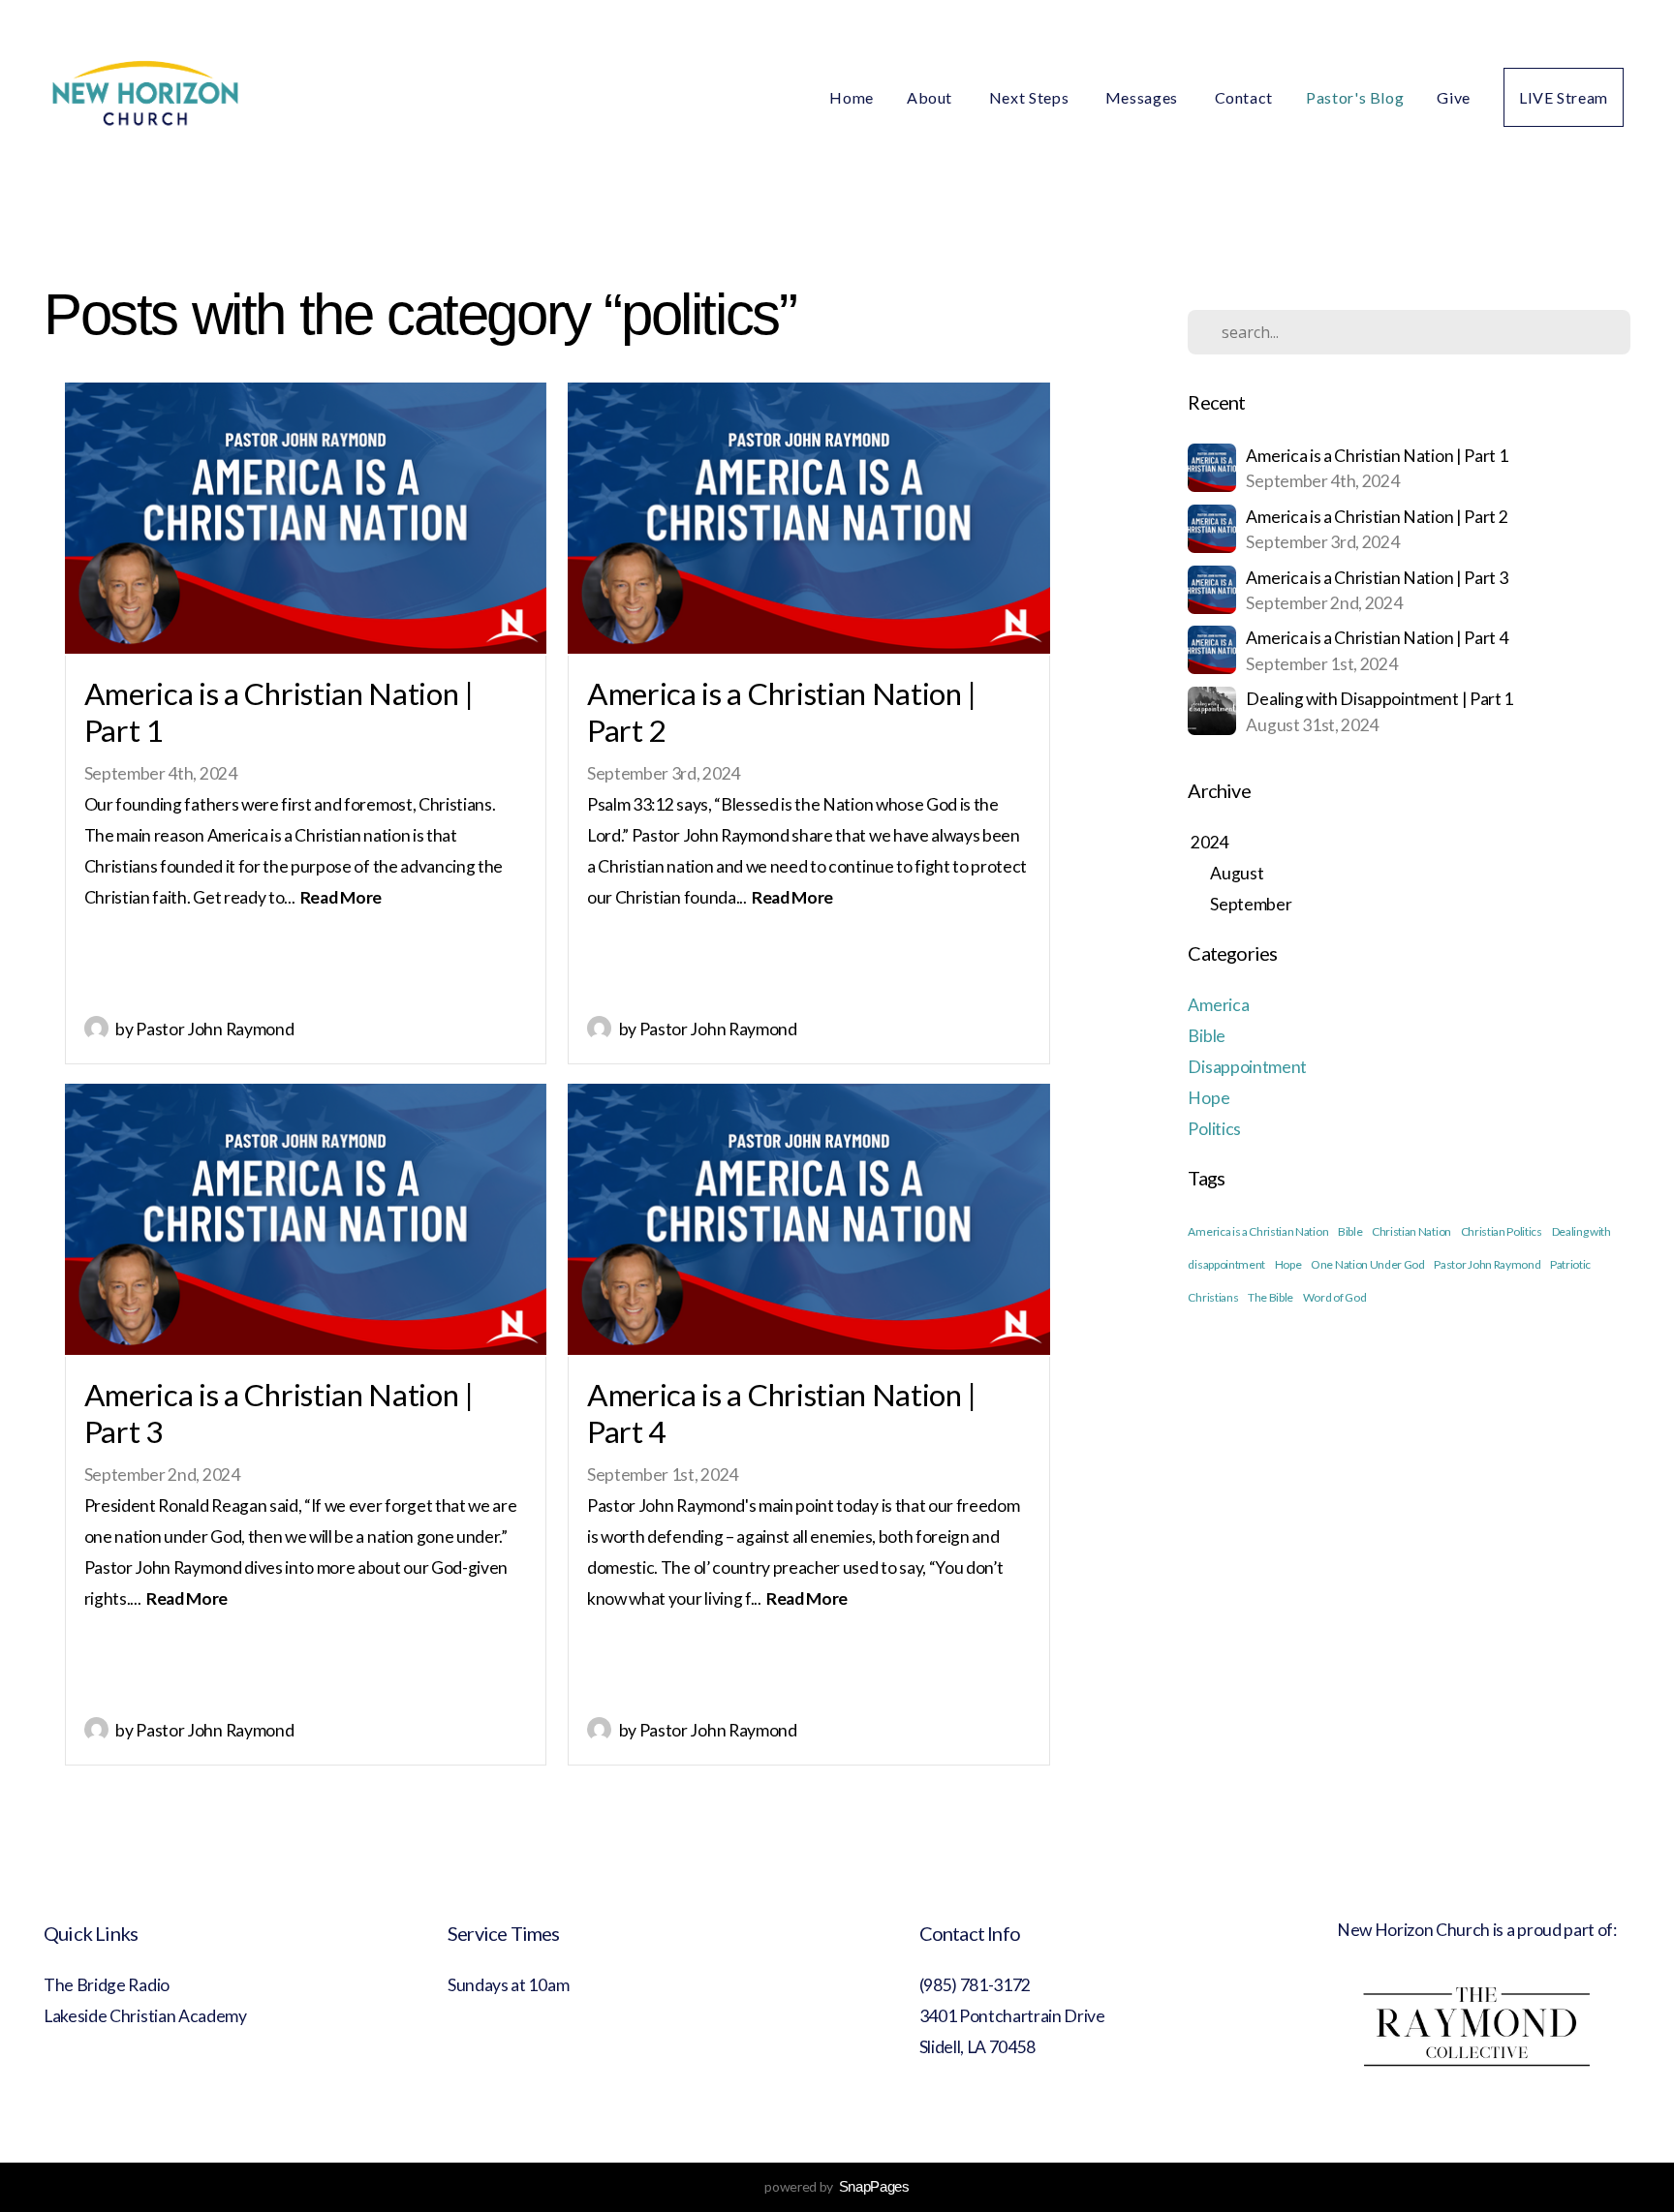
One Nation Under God (1368, 1264)
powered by (837, 2186)
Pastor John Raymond (1487, 1264)
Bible (1206, 1036)
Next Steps (1031, 97)
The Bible (1271, 1297)
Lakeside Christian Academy (145, 2016)
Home (852, 97)
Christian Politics (1502, 1231)
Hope (1209, 1098)
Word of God (1334, 1297)
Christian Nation (1411, 1231)
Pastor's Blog (1355, 97)
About (931, 97)
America (1218, 1005)
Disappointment (1247, 1067)
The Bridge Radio (108, 1985)
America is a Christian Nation (1258, 1231)
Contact (1244, 97)
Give (1454, 97)
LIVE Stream (1564, 97)
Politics (1214, 1129)
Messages (1144, 97)
